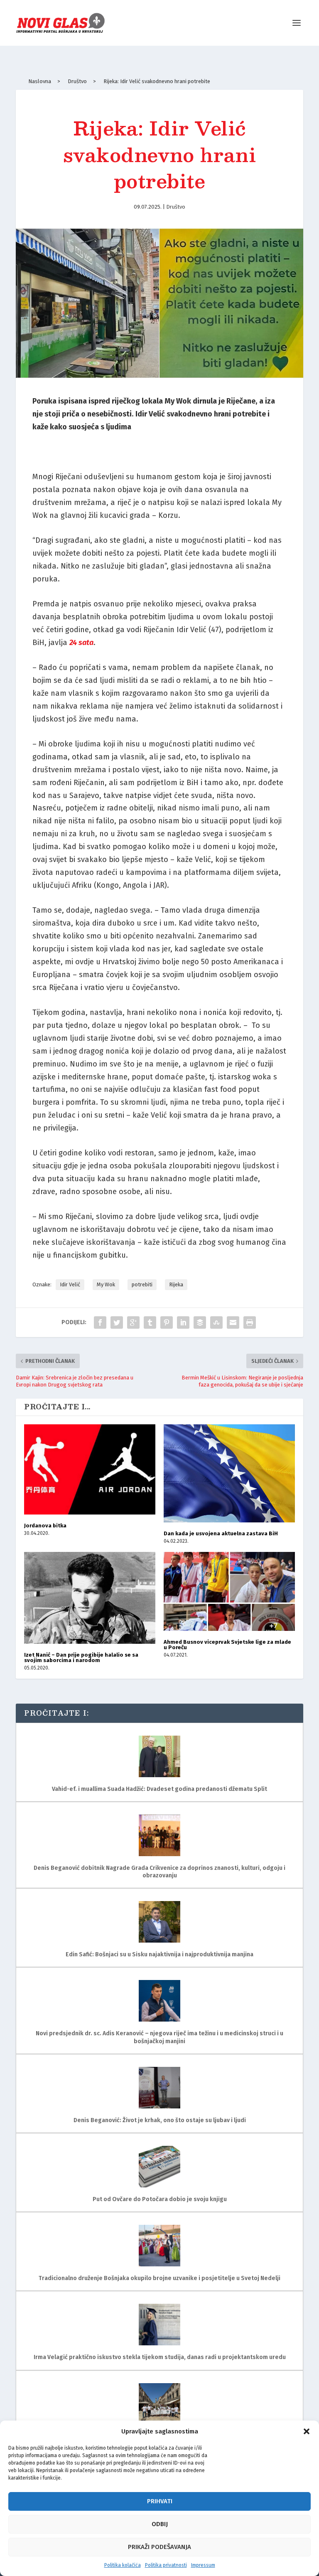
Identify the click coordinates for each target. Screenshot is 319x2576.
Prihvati (160, 2501)
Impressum (203, 2565)
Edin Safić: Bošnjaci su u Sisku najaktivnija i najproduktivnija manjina (159, 1954)
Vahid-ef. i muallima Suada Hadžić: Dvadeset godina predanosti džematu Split (159, 1789)
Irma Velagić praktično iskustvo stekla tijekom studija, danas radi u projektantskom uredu (160, 2357)
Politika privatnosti (166, 2565)
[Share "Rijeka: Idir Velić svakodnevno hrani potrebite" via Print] (250, 1322)
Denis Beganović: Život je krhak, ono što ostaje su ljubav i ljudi (160, 2120)
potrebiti (142, 1284)
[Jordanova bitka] (90, 1470)
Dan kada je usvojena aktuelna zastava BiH (221, 1533)
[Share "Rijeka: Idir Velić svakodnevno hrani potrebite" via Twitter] (117, 1322)
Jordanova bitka (45, 1526)
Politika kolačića (123, 2565)
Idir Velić (70, 1284)
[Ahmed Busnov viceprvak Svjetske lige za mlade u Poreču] (229, 1591)
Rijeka (176, 1284)
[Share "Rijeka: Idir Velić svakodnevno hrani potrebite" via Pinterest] (167, 1322)
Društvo (176, 207)
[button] (307, 2431)
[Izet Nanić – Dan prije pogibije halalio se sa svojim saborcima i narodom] (90, 1598)
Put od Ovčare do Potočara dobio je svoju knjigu (160, 2199)
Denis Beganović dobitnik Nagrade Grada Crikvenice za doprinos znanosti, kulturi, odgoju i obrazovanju (159, 1872)
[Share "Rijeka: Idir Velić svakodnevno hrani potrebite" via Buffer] (200, 1322)
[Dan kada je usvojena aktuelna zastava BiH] (229, 1474)
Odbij (160, 2524)
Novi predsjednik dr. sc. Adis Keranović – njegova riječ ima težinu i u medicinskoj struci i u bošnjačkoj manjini (159, 2037)
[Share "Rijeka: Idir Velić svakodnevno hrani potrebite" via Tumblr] (150, 1322)
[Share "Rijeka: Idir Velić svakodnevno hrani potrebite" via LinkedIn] (183, 1322)
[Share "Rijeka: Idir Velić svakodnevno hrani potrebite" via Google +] (133, 1322)
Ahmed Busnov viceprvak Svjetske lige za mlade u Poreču (227, 1645)
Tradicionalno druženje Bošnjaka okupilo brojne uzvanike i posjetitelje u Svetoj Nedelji (159, 2278)
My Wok (106, 1284)
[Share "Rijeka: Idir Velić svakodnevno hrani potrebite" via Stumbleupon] (216, 1322)
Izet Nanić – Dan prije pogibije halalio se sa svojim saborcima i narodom (81, 1657)
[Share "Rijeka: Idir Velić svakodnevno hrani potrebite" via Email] (233, 1322)
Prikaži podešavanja (159, 2547)
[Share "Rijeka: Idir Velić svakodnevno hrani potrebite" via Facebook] (100, 1322)
